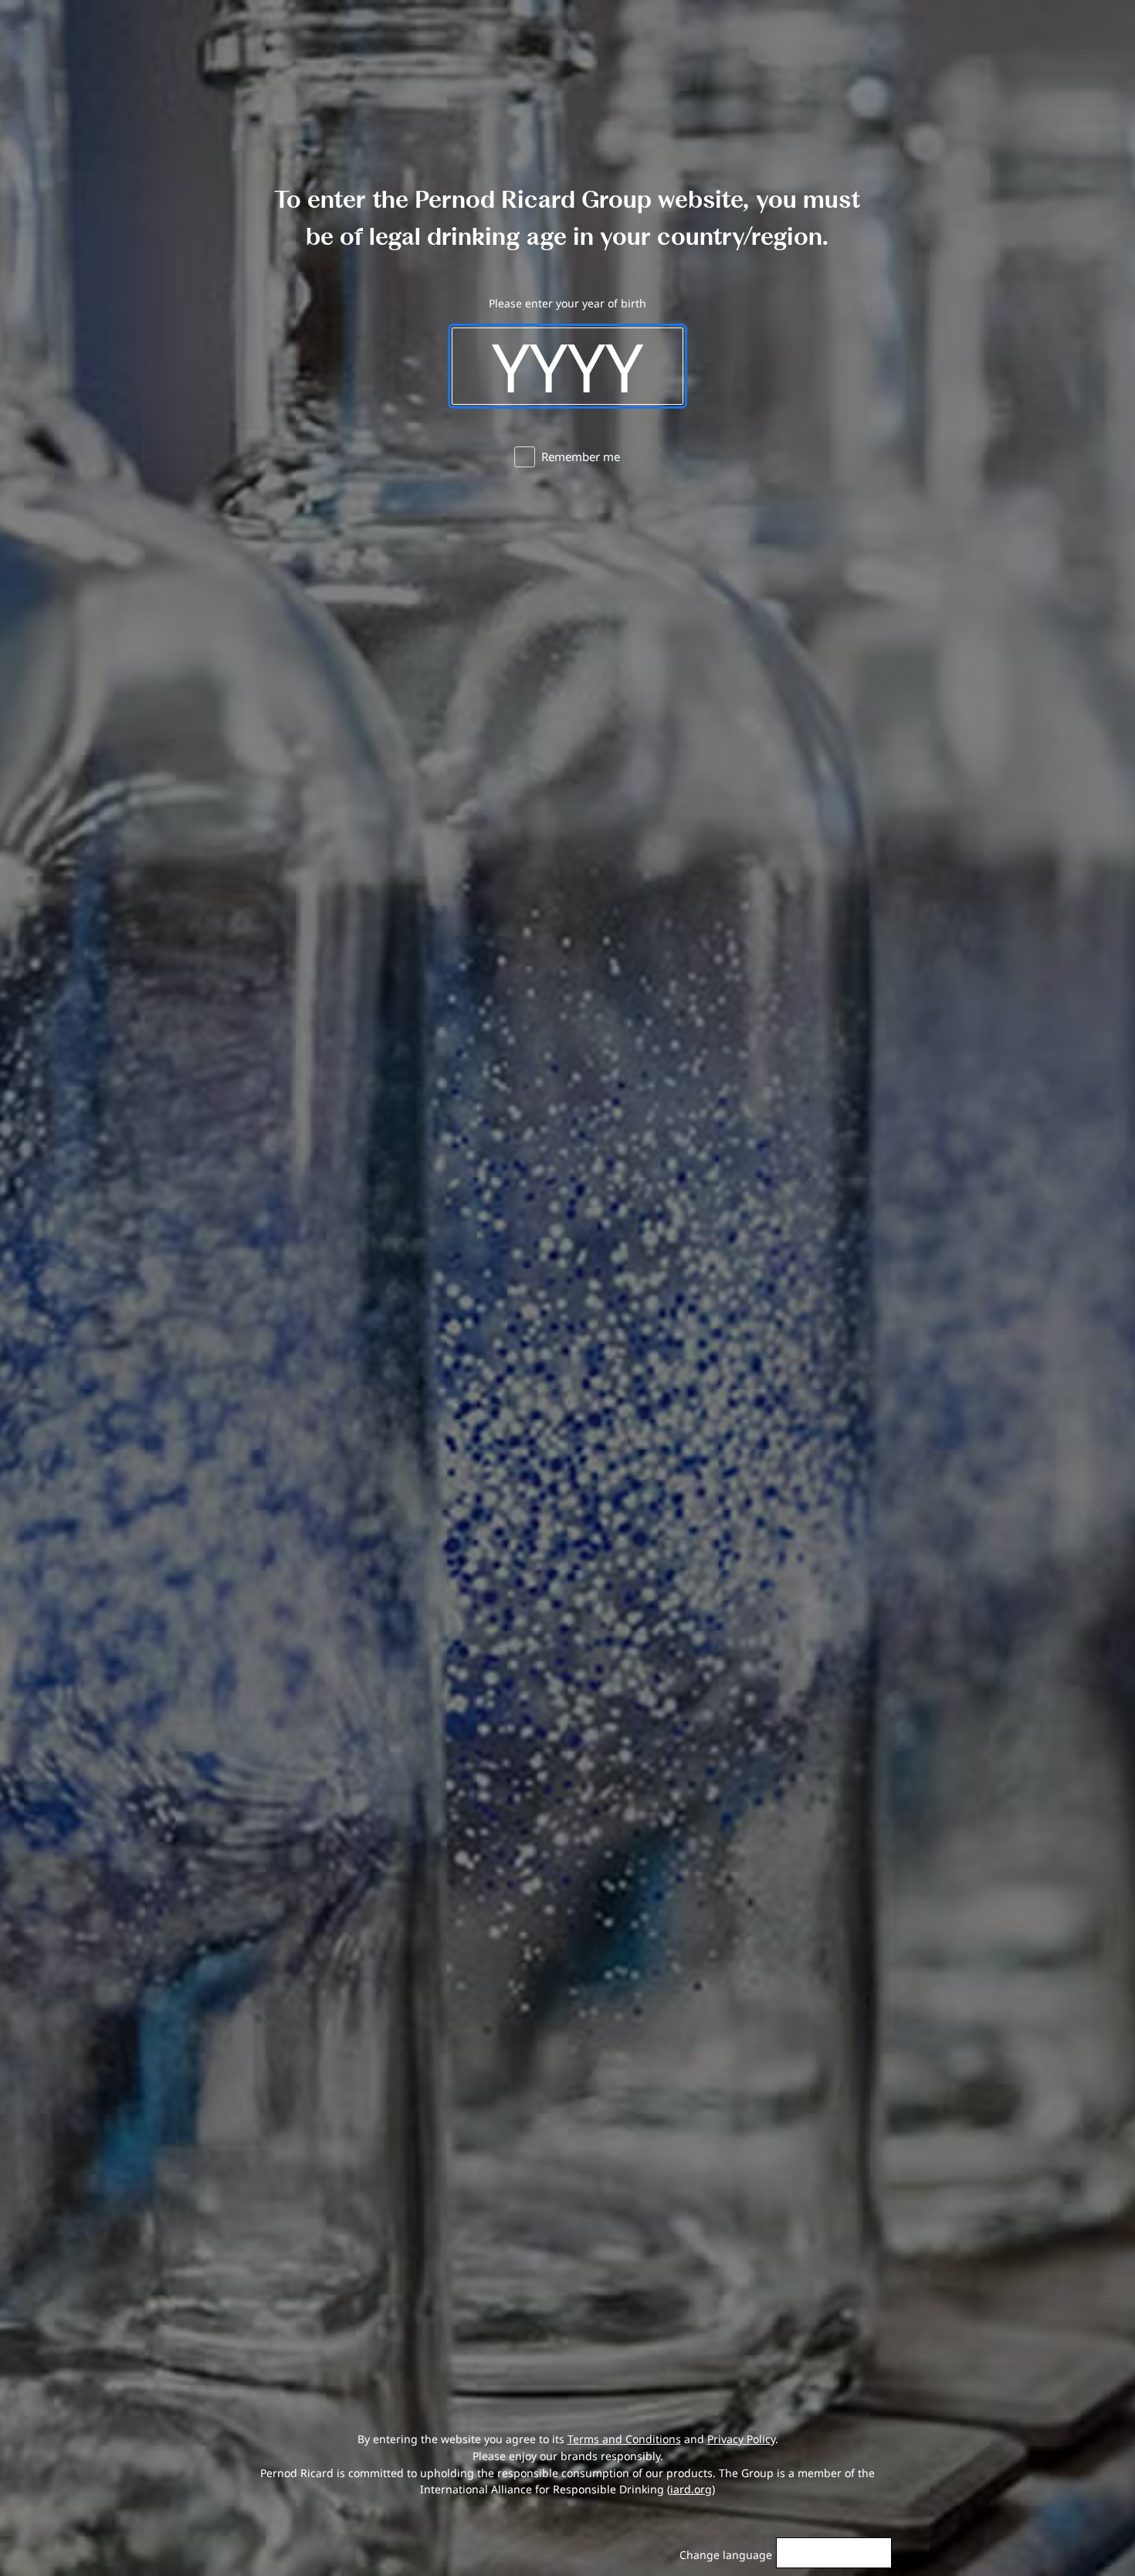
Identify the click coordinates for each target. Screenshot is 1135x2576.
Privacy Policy (741, 2439)
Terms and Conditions (624, 2439)
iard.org (691, 2489)
